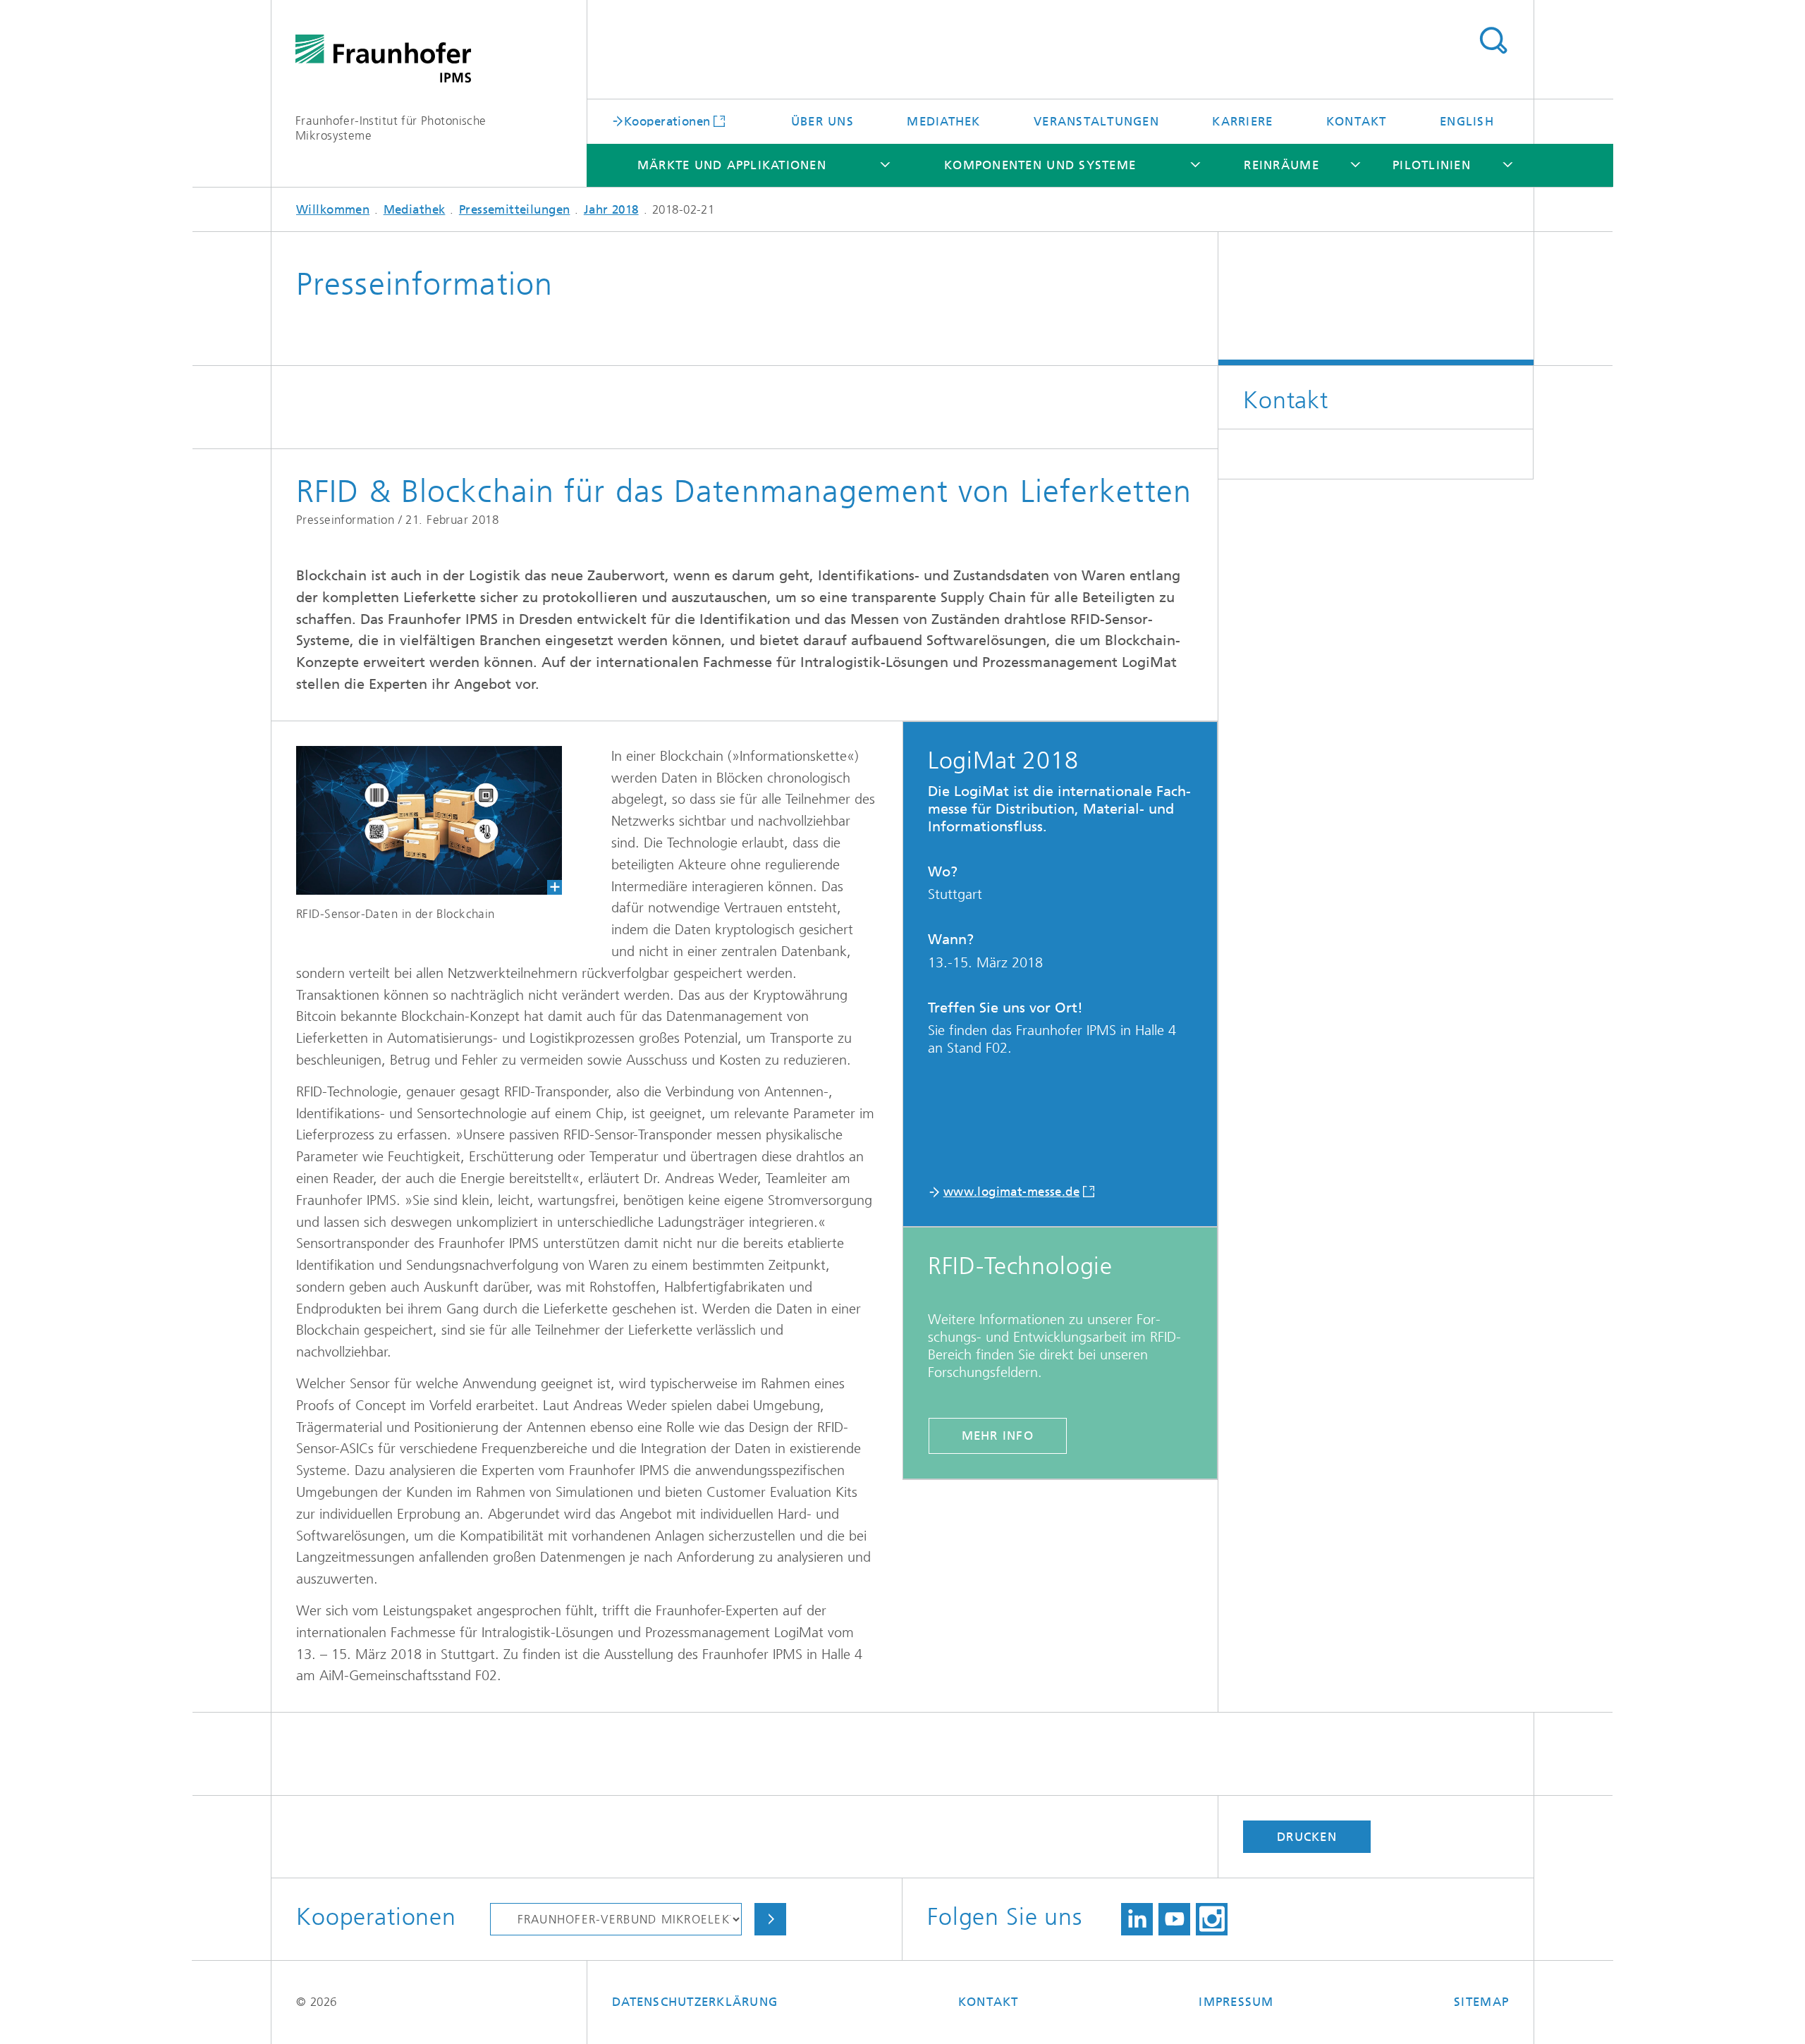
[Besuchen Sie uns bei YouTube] (1174, 1919)
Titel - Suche (1493, 41)
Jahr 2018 (611, 209)
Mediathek (943, 121)
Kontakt (1357, 121)
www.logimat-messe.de (1011, 1192)
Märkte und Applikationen (732, 165)
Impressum (1236, 2002)
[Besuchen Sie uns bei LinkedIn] (1137, 1919)
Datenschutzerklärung (695, 2002)
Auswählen (770, 1919)
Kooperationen (667, 121)
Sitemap (1481, 2002)
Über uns (822, 121)
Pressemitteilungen (515, 209)
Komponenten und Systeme (1040, 165)
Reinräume (1281, 165)
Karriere (1242, 121)
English (1467, 121)
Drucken (1307, 1837)
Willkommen (333, 209)
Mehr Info (998, 1436)
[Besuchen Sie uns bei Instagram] (1212, 1919)
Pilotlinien (1432, 165)
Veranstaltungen (1096, 121)
